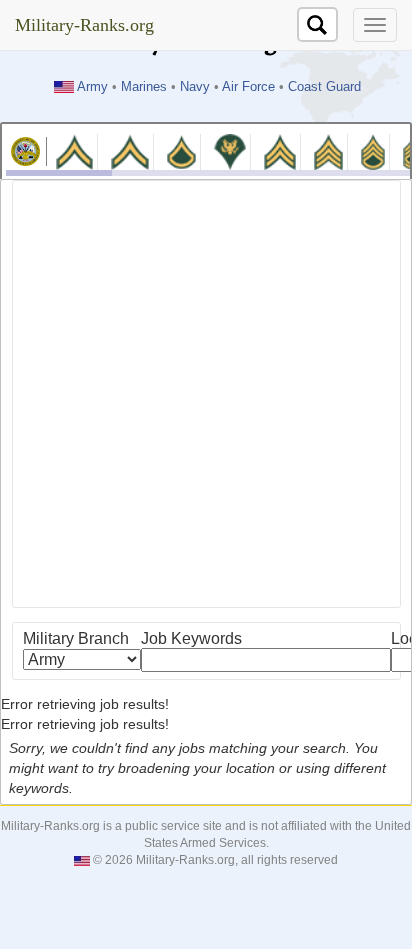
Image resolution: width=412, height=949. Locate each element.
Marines (144, 87)
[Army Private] (74, 150)
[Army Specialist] (230, 150)
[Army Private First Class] (182, 150)
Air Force (248, 87)
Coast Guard (324, 87)
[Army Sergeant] (328, 150)
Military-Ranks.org (84, 25)
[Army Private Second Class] (129, 150)
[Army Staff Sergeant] (373, 150)
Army (92, 87)
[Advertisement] (206, 394)
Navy (195, 87)
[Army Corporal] (280, 150)
